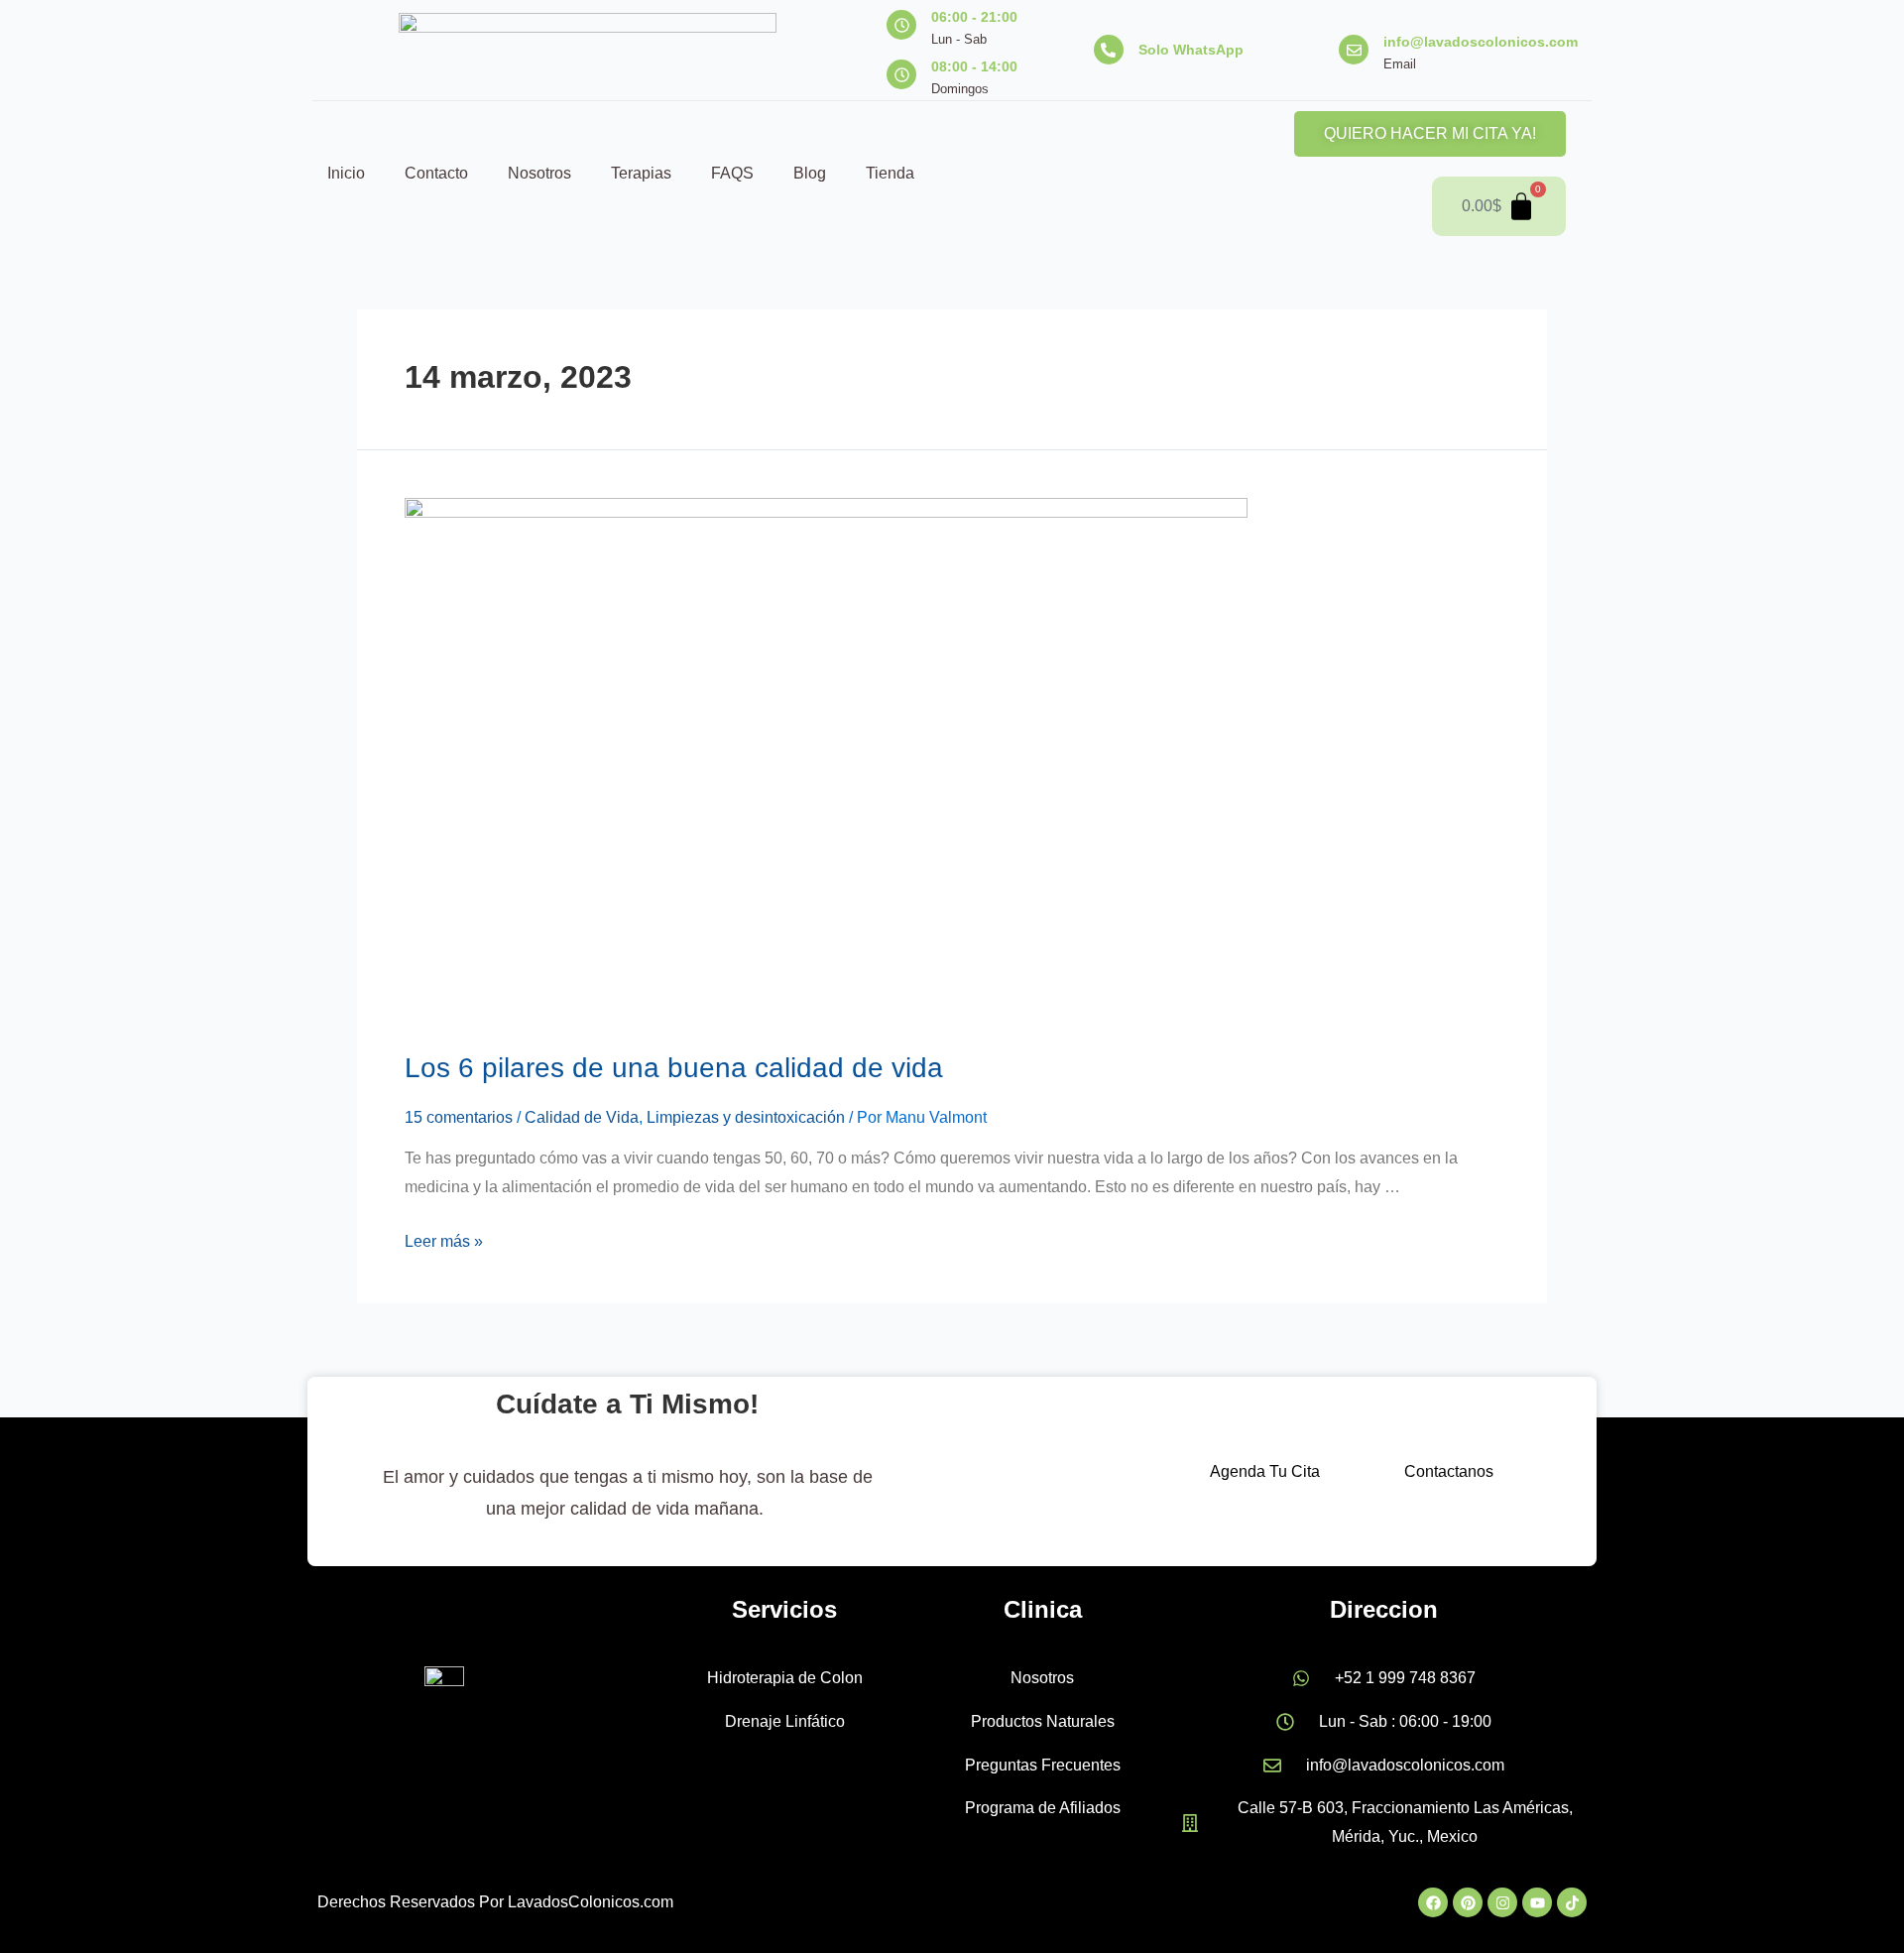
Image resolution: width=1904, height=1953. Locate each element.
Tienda (890, 173)
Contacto (436, 173)
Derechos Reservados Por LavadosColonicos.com (495, 1902)
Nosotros (539, 173)
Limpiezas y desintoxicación (746, 1117)
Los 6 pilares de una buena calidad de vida (674, 1068)
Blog (810, 173)
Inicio (346, 173)
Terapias (641, 173)
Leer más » (444, 1241)
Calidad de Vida (582, 1117)
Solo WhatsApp (1191, 50)
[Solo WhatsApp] (1109, 50)
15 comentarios (459, 1117)
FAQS (732, 173)
